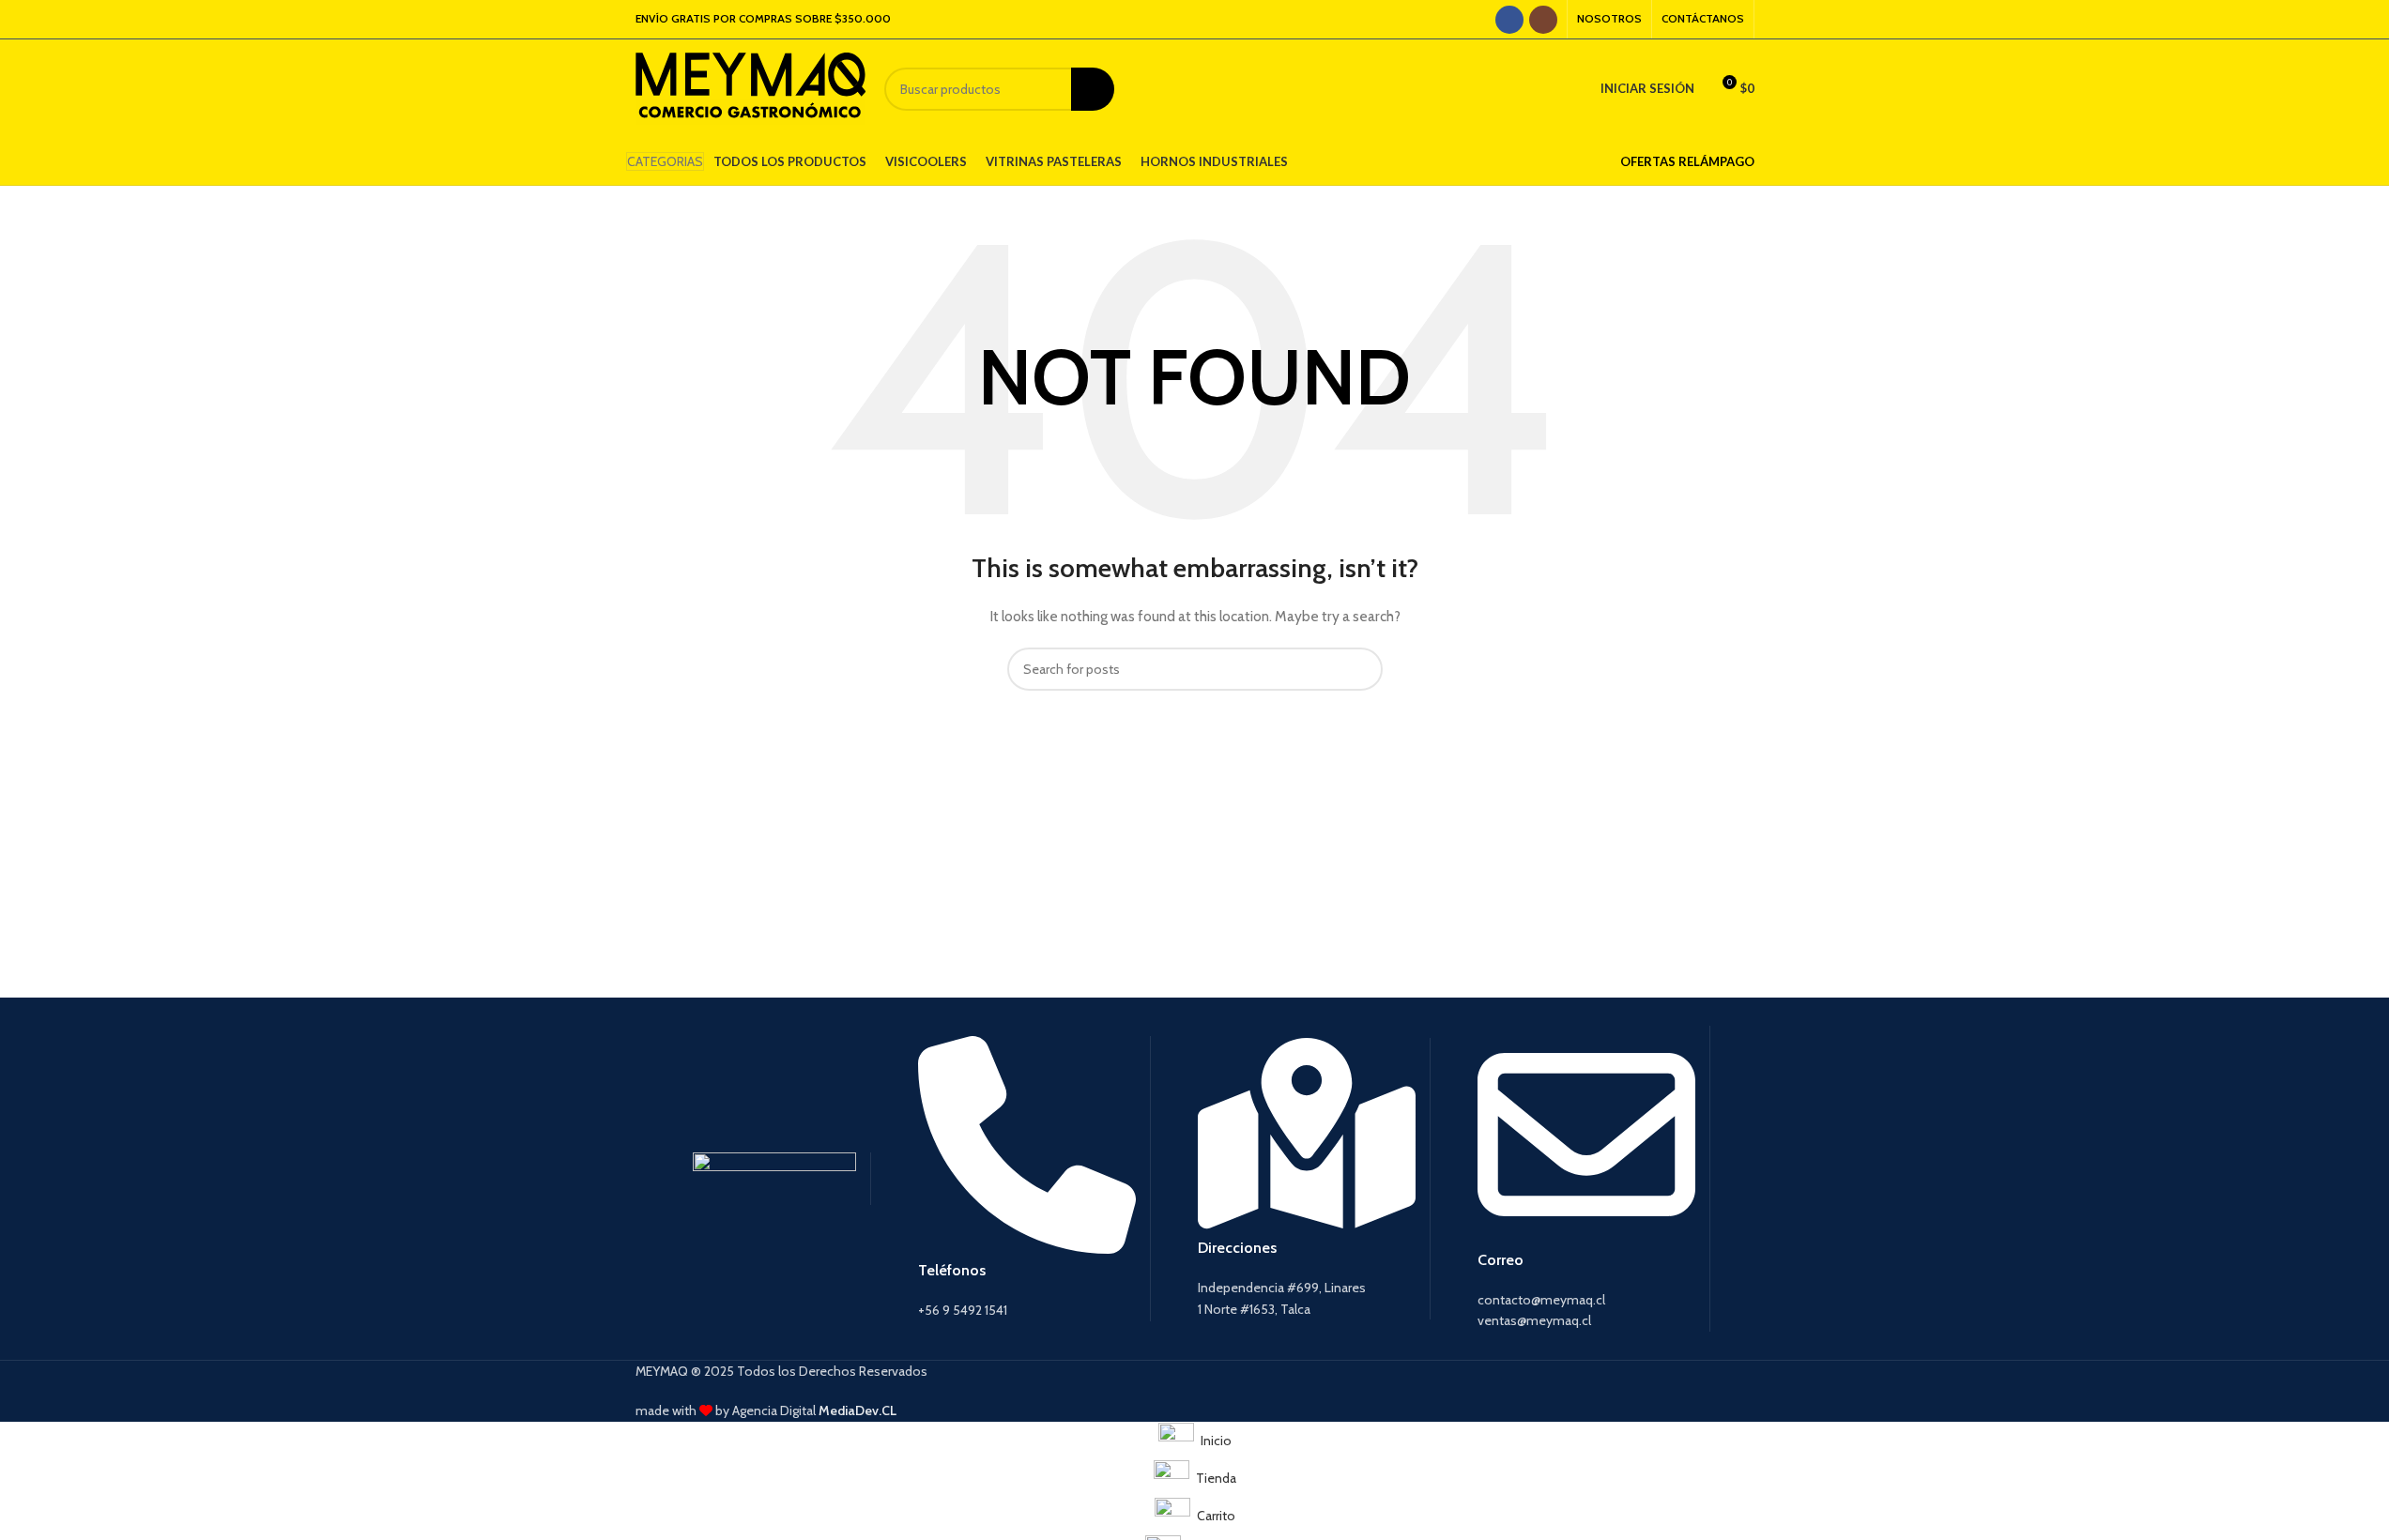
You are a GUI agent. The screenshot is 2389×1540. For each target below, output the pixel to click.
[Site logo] (750, 87)
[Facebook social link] (1509, 20)
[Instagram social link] (1543, 20)
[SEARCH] (1093, 89)
